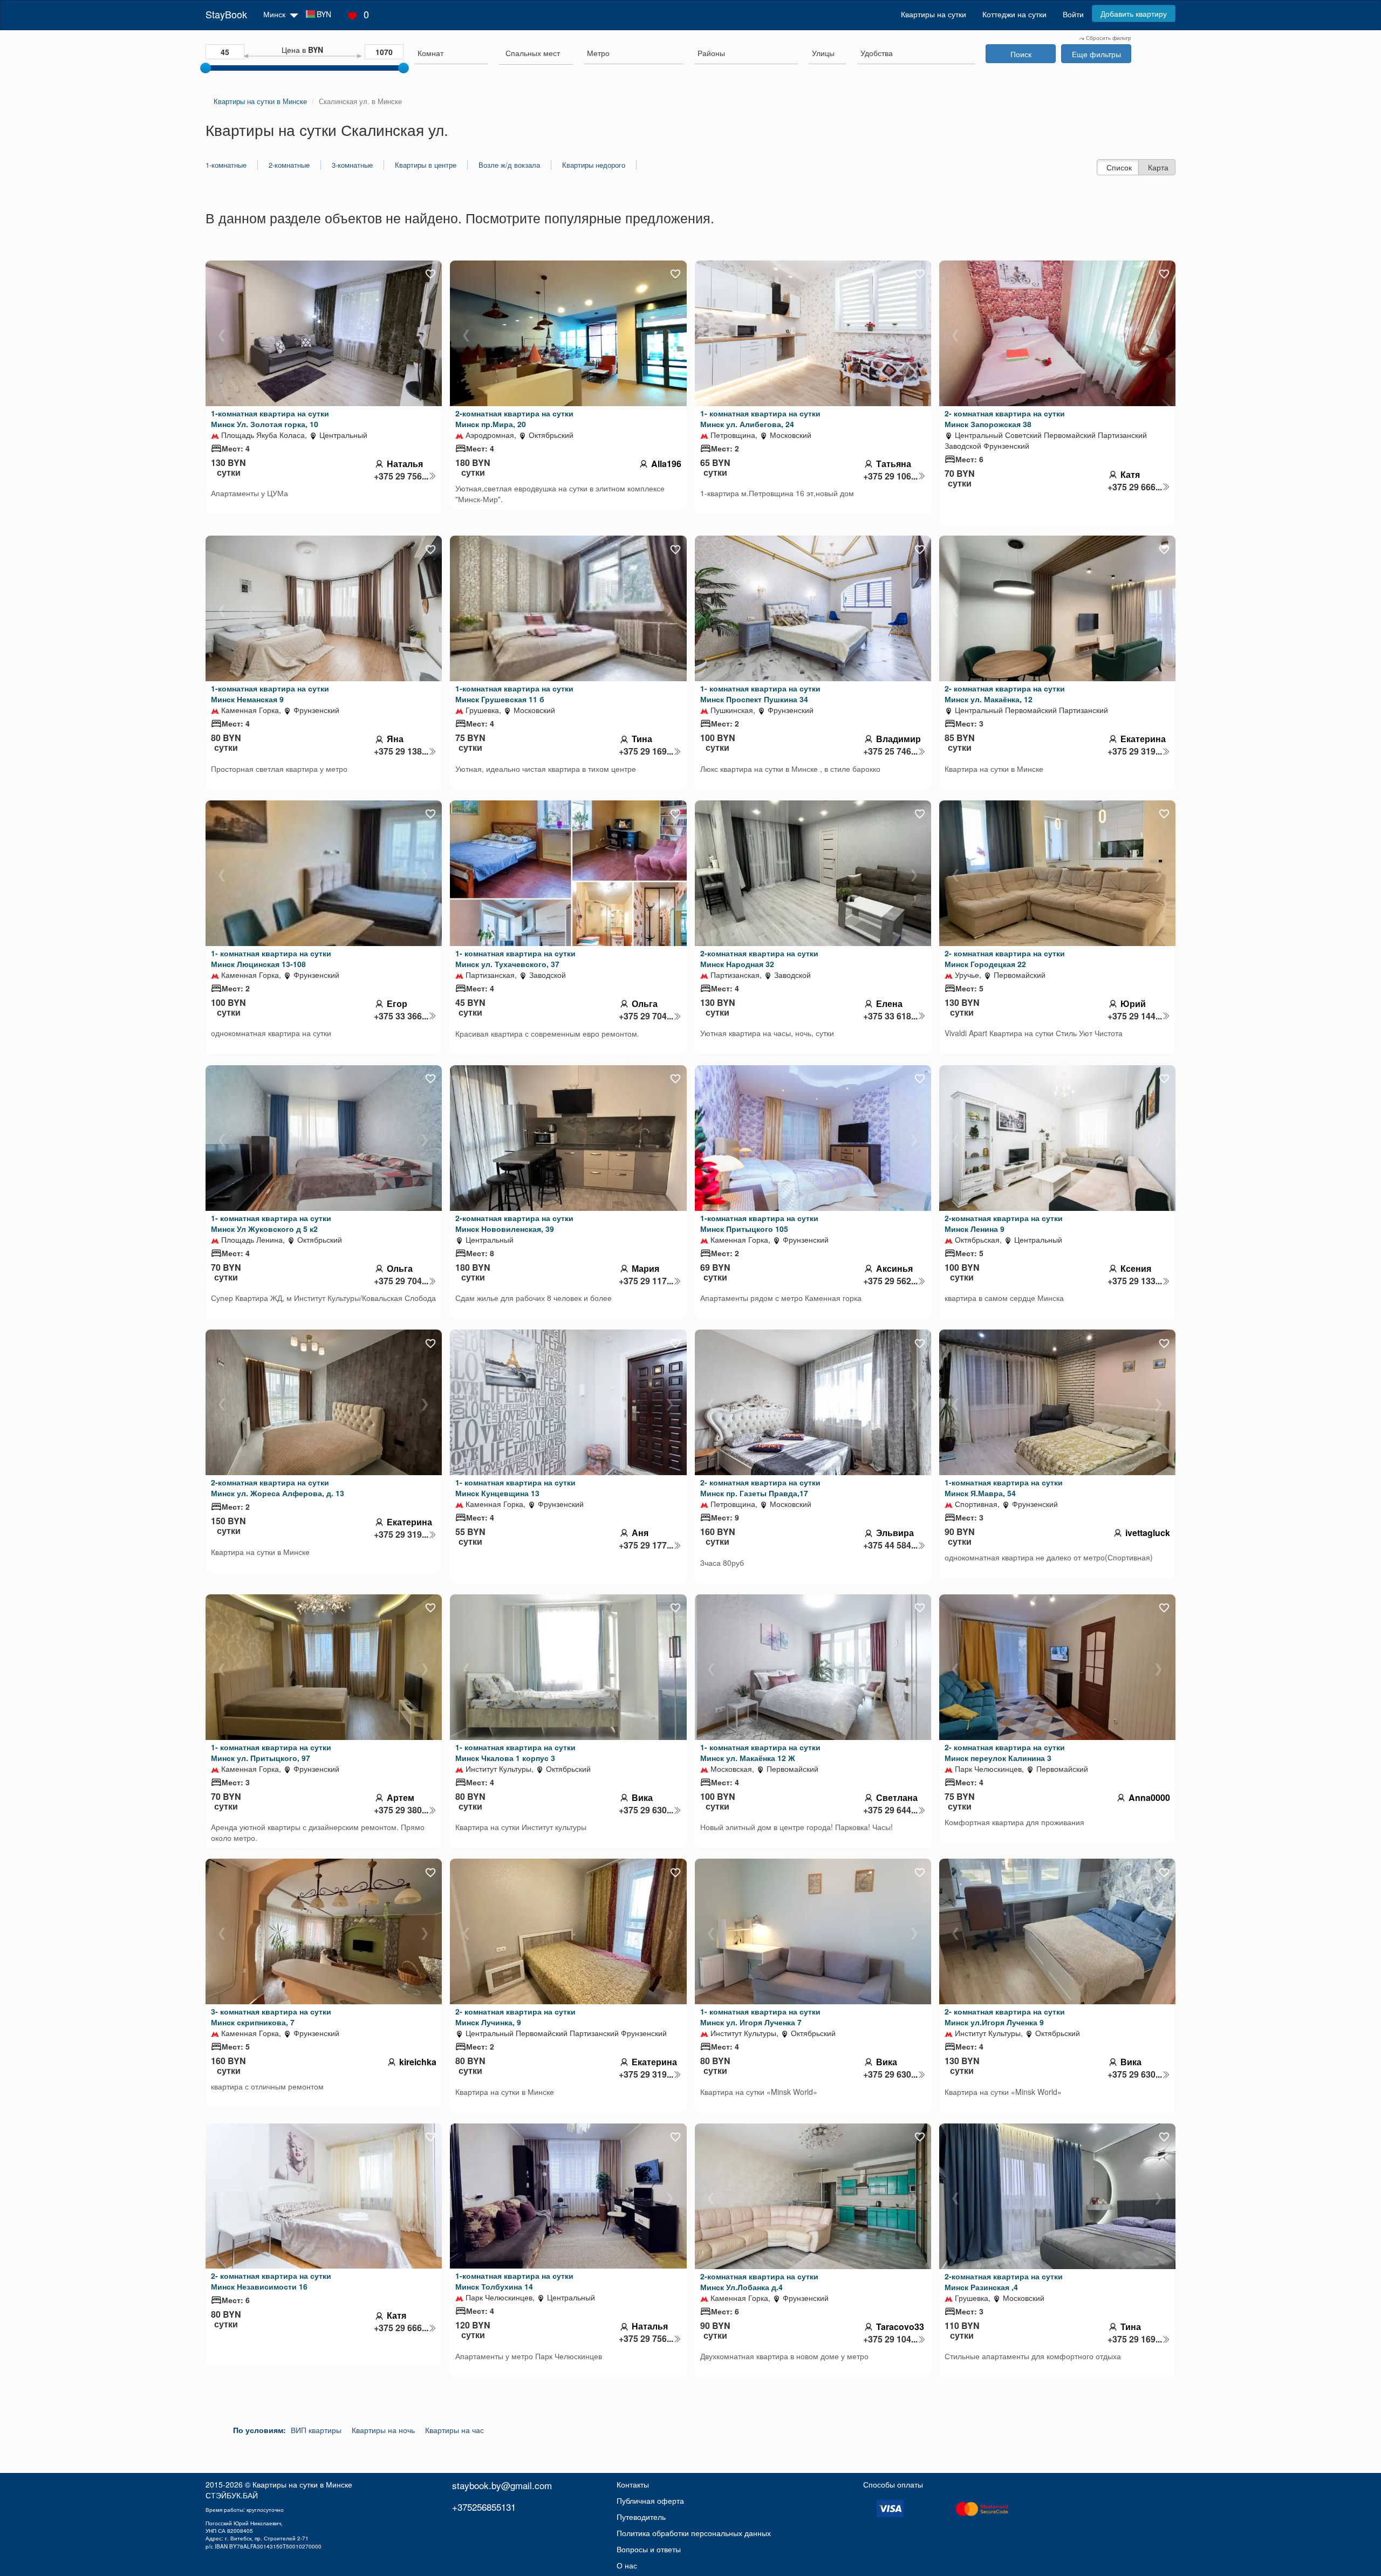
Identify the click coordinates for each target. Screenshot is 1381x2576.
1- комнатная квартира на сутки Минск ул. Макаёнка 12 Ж (760, 1752)
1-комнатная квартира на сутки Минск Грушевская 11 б (514, 694)
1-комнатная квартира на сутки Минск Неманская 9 (270, 694)
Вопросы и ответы (649, 2549)
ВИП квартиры (316, 2430)
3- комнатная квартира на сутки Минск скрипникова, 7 (271, 2017)
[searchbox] (451, 53)
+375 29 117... (646, 1281)
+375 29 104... (890, 2339)
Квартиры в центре (426, 165)
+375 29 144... (1135, 1016)
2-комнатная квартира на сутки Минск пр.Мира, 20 (514, 419)
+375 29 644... (890, 1810)
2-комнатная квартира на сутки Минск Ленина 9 (1004, 1223)
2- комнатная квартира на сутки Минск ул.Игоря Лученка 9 (1005, 2017)
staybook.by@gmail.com (502, 2485)
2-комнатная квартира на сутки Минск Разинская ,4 (1004, 2282)
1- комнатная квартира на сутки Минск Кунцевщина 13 (515, 1488)
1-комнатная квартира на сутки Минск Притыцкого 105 (759, 1223)
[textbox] (533, 53)
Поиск (1021, 54)
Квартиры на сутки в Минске (302, 2484)
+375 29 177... (646, 1545)
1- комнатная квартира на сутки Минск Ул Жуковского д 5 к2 (271, 1223)
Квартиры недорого (594, 165)
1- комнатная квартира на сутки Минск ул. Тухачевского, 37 (515, 958)
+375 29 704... (646, 1016)
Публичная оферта (650, 2500)
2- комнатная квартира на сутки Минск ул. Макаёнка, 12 (1005, 694)
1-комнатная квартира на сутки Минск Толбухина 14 (514, 2281)
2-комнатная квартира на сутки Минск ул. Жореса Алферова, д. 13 (278, 1488)
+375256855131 (484, 2507)
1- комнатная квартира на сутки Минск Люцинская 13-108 (271, 958)
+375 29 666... (1135, 487)
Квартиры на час (454, 2430)
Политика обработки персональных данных (694, 2533)
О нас (627, 2565)
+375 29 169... (646, 751)
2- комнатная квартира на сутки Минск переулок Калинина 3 (1005, 1752)
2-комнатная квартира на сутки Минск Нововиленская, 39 (514, 1223)
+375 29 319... (1135, 751)
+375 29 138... (401, 751)
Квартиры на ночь (383, 2430)
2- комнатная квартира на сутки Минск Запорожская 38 (1005, 419)
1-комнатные (226, 165)
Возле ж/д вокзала (509, 165)
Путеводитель (641, 2517)
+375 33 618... (890, 1016)
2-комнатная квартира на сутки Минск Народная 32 (759, 958)
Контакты (633, 2484)
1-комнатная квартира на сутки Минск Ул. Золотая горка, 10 (270, 419)
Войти (1073, 14)
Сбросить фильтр (1108, 38)
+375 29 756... (401, 476)
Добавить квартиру (1134, 13)
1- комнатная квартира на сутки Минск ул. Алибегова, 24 (760, 419)
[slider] (206, 68)
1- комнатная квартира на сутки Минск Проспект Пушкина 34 (760, 694)
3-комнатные (352, 165)
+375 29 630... (646, 1810)
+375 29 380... (401, 1810)
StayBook (226, 14)
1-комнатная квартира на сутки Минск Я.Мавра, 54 (1004, 1488)
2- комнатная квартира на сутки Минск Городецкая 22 (1005, 958)
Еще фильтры (1096, 54)
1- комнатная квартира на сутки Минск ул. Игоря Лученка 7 (760, 2017)
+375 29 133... (1135, 1281)
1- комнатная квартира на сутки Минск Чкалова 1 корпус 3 (515, 1752)
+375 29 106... (890, 476)
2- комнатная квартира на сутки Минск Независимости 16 (271, 2281)
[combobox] (451, 54)
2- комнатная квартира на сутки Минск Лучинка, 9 (515, 2017)
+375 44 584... (890, 1545)
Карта (1158, 167)
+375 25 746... (890, 751)
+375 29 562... (890, 1281)
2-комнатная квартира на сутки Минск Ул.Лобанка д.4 (759, 2282)
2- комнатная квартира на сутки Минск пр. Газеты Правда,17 (760, 1488)
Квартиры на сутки (934, 14)
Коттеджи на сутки (1014, 14)
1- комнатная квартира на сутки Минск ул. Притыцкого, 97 (271, 1752)
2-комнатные (289, 165)
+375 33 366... (401, 1016)
